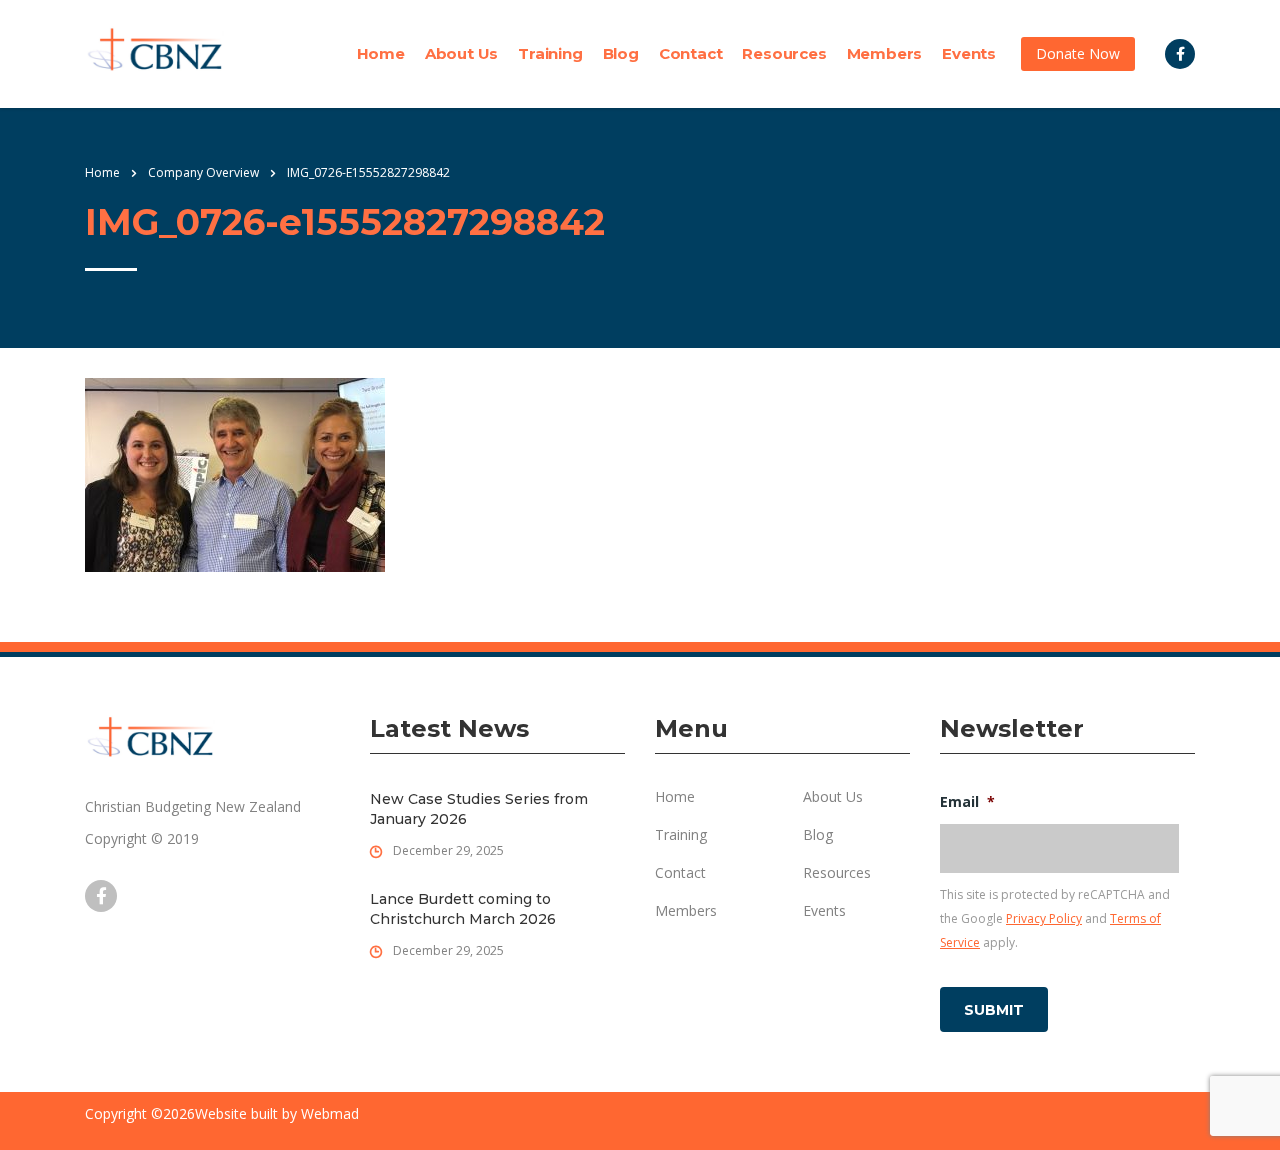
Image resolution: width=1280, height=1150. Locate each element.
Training (550, 54)
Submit (994, 1010)
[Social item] (1180, 54)
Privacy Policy (1044, 918)
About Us (461, 54)
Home (381, 54)
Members (885, 54)
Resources (784, 54)
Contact (691, 54)
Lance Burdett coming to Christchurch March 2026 (463, 909)
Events (969, 54)
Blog (621, 54)
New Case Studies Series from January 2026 (479, 809)
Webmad (330, 1113)
